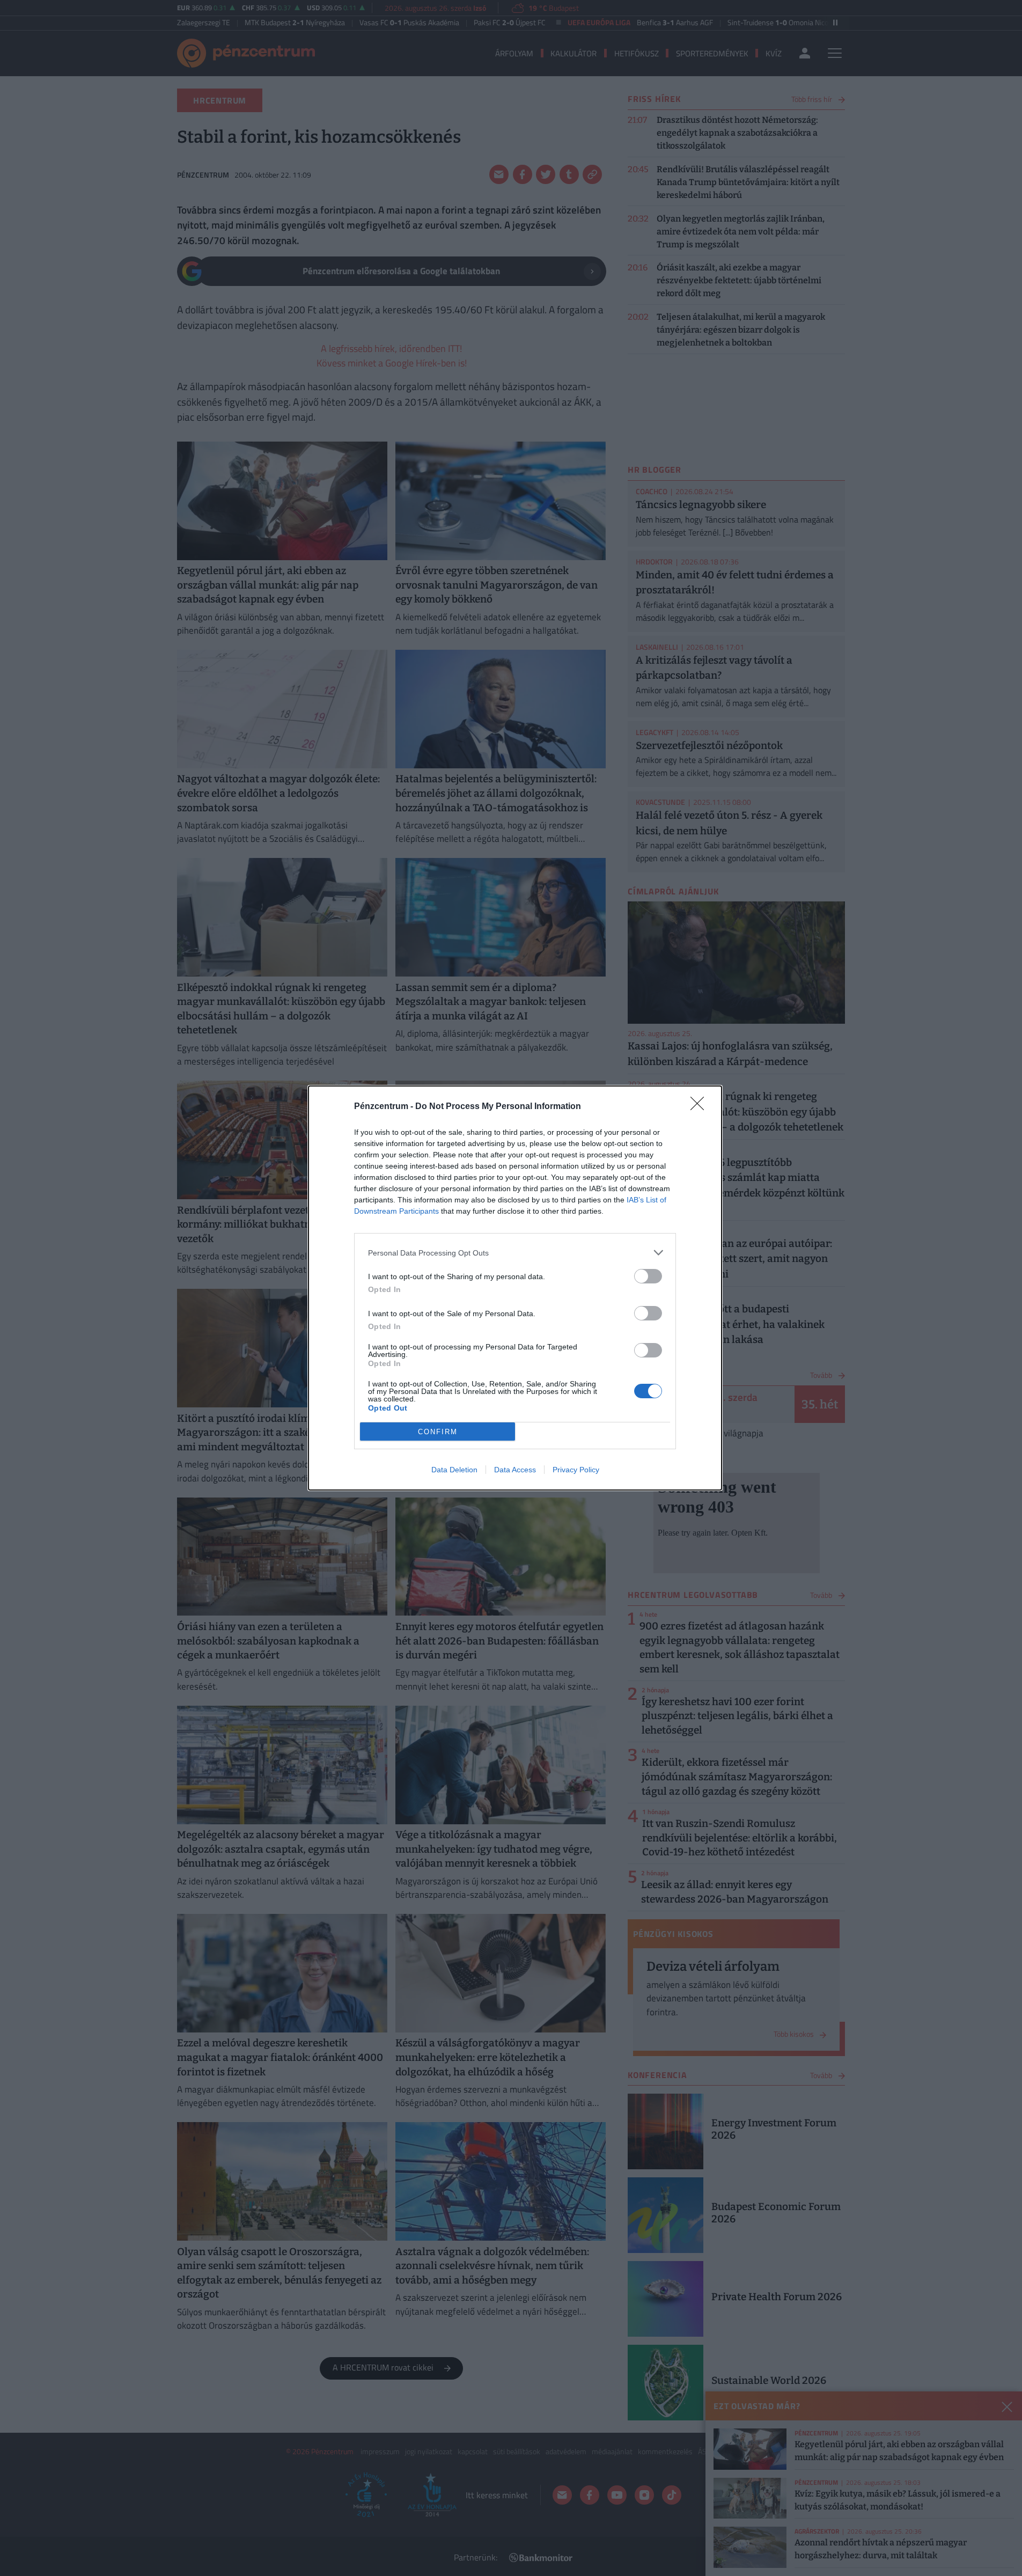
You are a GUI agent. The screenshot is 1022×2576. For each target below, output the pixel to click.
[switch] (648, 1276)
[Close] (701, 1107)
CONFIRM (438, 1432)
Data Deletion (454, 1470)
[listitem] (515, 1253)
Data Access (515, 1470)
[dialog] (515, 1288)
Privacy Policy (576, 1470)
